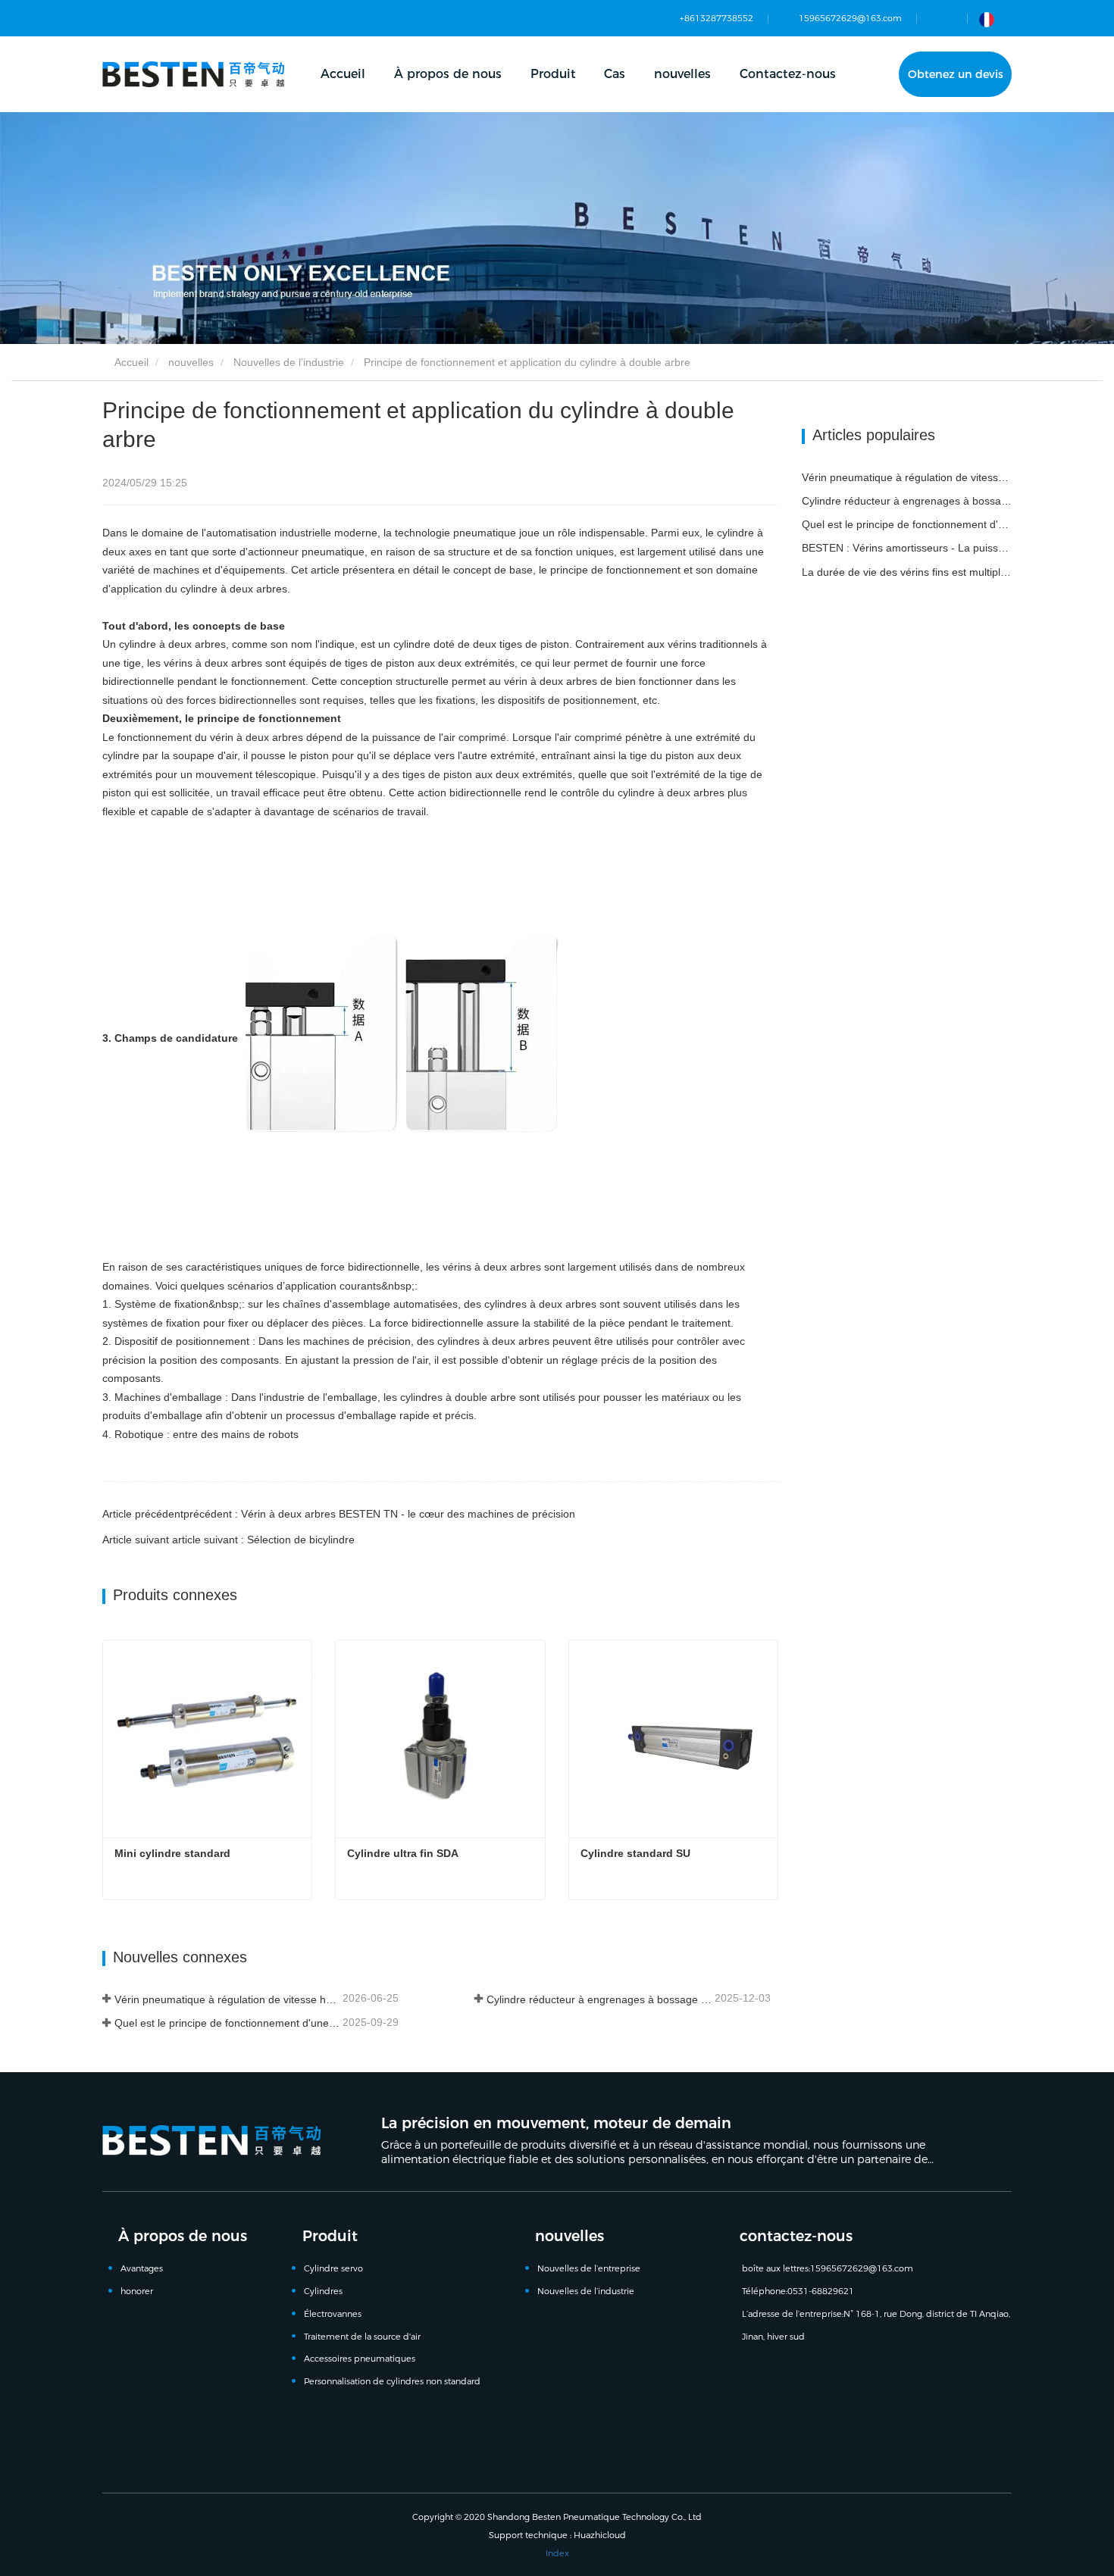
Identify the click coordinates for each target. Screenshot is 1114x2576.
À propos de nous (183, 2236)
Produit (330, 2236)
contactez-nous (796, 2236)
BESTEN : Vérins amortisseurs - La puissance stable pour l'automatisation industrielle (907, 548)
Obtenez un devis (956, 74)
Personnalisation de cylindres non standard (392, 2381)
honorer (137, 2291)
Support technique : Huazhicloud (557, 2535)
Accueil (343, 74)
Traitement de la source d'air (362, 2337)
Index (557, 2553)
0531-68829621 (821, 2291)
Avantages (142, 2268)
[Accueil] (193, 74)
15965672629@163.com (850, 18)
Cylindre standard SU (635, 1853)
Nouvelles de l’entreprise (589, 2268)
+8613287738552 (717, 18)
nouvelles (191, 362)
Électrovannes (333, 2314)
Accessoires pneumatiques (360, 2359)
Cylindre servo (333, 2268)
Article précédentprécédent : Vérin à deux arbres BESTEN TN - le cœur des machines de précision (339, 1514)
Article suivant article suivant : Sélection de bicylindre (228, 1540)
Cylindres (323, 2291)
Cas (615, 74)
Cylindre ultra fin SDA (403, 1853)
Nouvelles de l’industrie (289, 362)
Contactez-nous (788, 74)
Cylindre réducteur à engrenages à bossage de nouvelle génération (599, 1999)
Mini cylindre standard (172, 1853)
